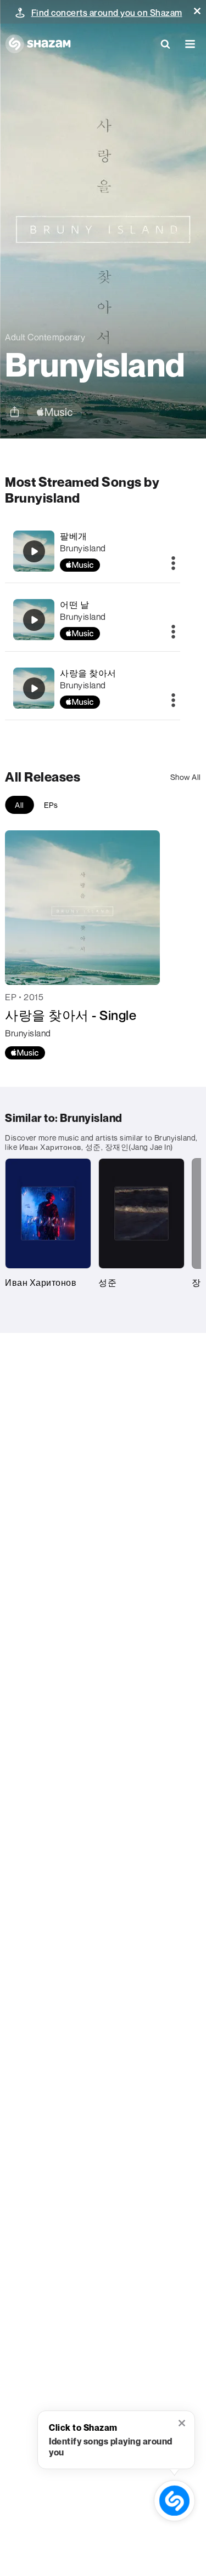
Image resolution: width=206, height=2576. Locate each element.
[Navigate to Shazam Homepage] (38, 44)
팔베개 (74, 536)
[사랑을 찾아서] (34, 688)
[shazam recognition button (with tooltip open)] (175, 2501)
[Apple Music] (25, 1053)
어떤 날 (74, 605)
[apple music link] (55, 412)
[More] (173, 564)
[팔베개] (34, 551)
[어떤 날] (34, 620)
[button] (197, 11)
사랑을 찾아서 (88, 673)
